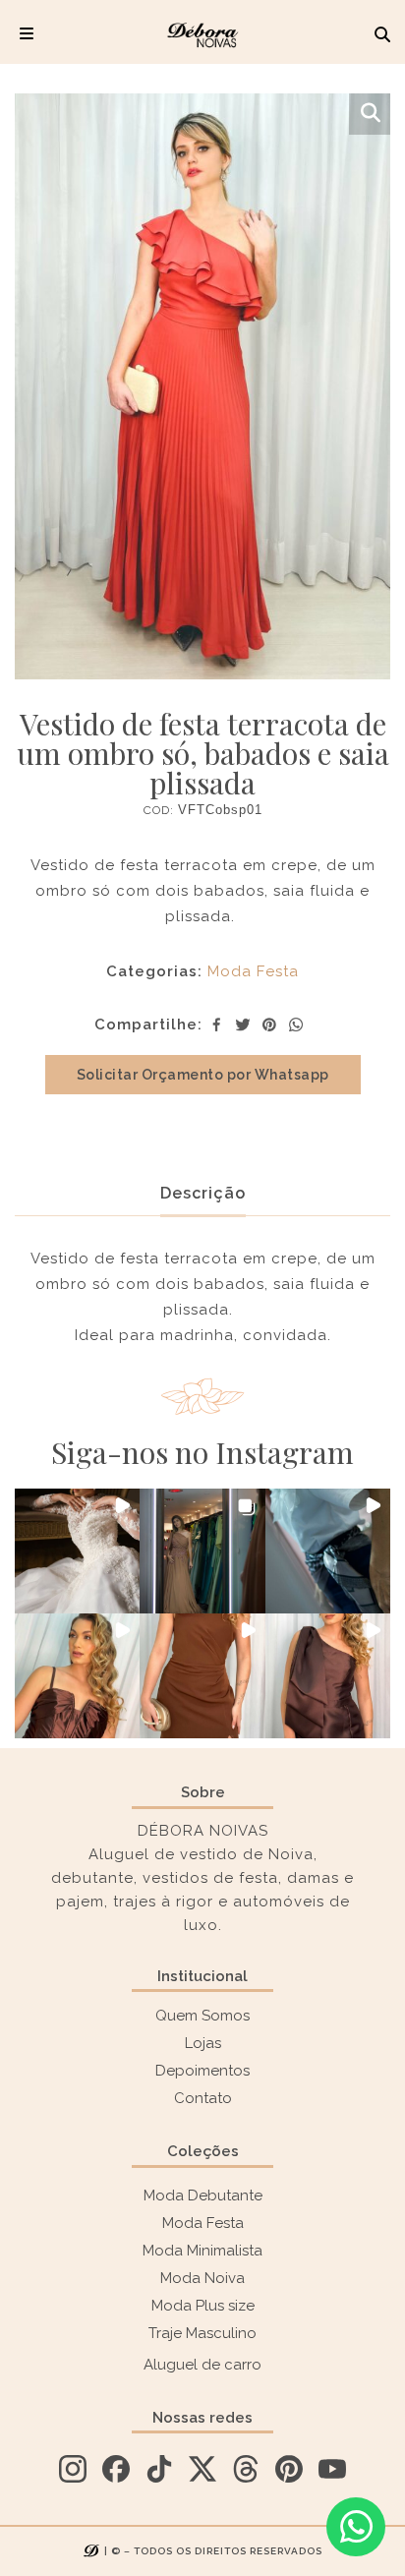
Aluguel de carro (202, 2365)
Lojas (203, 2043)
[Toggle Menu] (27, 33)
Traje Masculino (202, 2333)
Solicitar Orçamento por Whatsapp (203, 1075)
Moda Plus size (203, 2306)
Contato (203, 2098)
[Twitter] (243, 1025)
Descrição (203, 1193)
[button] (77, 1551)
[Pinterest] (269, 1025)
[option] (202, 386)
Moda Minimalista (202, 2251)
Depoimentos (202, 2071)
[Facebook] (216, 1025)
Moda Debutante (203, 2195)
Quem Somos (202, 2016)
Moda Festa (253, 971)
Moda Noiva (202, 2278)
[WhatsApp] (296, 1025)
